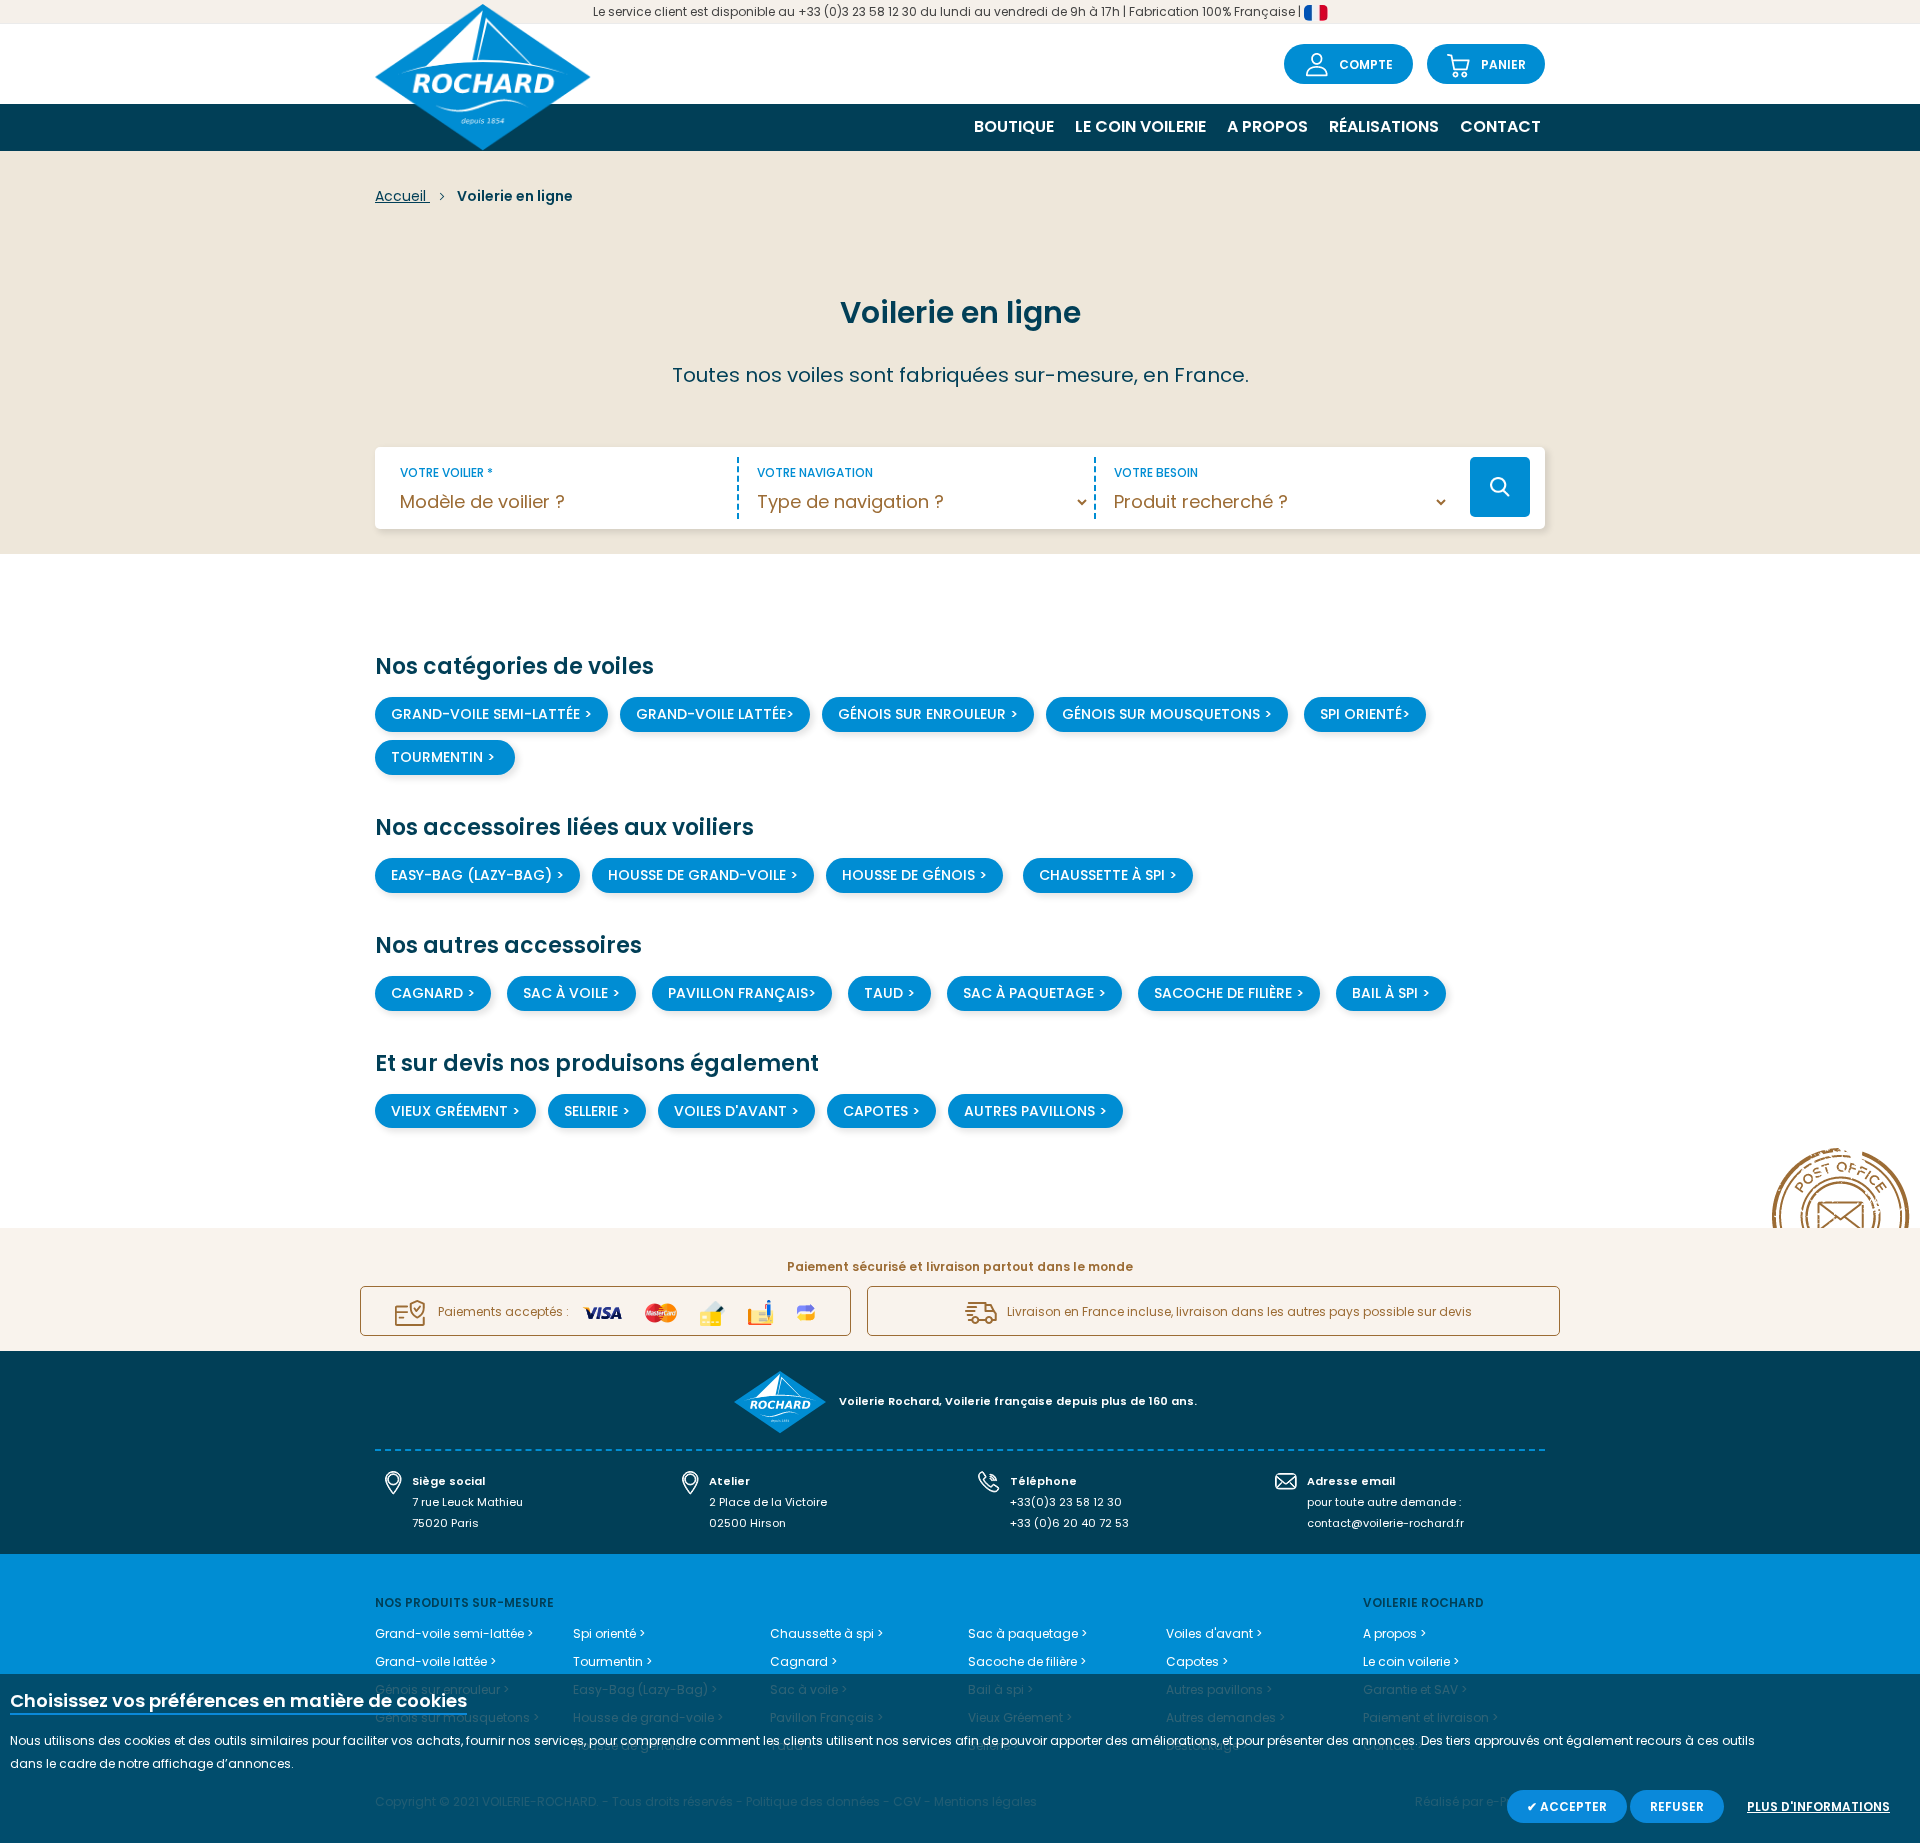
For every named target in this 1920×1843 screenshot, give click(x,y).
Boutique (1014, 126)
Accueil (402, 196)
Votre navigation (815, 472)
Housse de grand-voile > (703, 875)
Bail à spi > (1391, 993)
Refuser (1677, 1806)
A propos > (1394, 1633)
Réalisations (1384, 126)
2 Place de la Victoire (768, 1502)
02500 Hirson (747, 1523)
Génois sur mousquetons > (1167, 714)
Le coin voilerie (1140, 126)
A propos (1267, 126)
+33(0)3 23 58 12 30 (1066, 1502)
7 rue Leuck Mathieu (467, 1502)
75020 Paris (445, 1523)
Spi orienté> (1365, 714)
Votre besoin (1156, 472)
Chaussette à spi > (826, 1633)
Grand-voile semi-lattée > (491, 714)
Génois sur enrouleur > (928, 714)
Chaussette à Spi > (1108, 875)
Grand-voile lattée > (435, 1661)
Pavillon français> (742, 993)
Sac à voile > (571, 993)
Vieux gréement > (455, 1111)
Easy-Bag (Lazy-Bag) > (477, 875)
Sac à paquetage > (1034, 993)
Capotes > (881, 1111)
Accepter (1572, 1806)
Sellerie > (597, 1111)
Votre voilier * (446, 472)
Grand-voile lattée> (715, 714)
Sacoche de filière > (1229, 993)
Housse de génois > (914, 875)
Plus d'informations (1818, 1806)
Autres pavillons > (1035, 1111)
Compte (1366, 64)
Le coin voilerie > (1411, 1661)
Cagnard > (433, 993)
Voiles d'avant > (736, 1111)
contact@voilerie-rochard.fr (1385, 1523)
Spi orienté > (609, 1633)
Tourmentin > (445, 757)
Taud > (889, 993)
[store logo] (483, 79)
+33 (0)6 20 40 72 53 (1069, 1523)
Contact (1500, 126)
